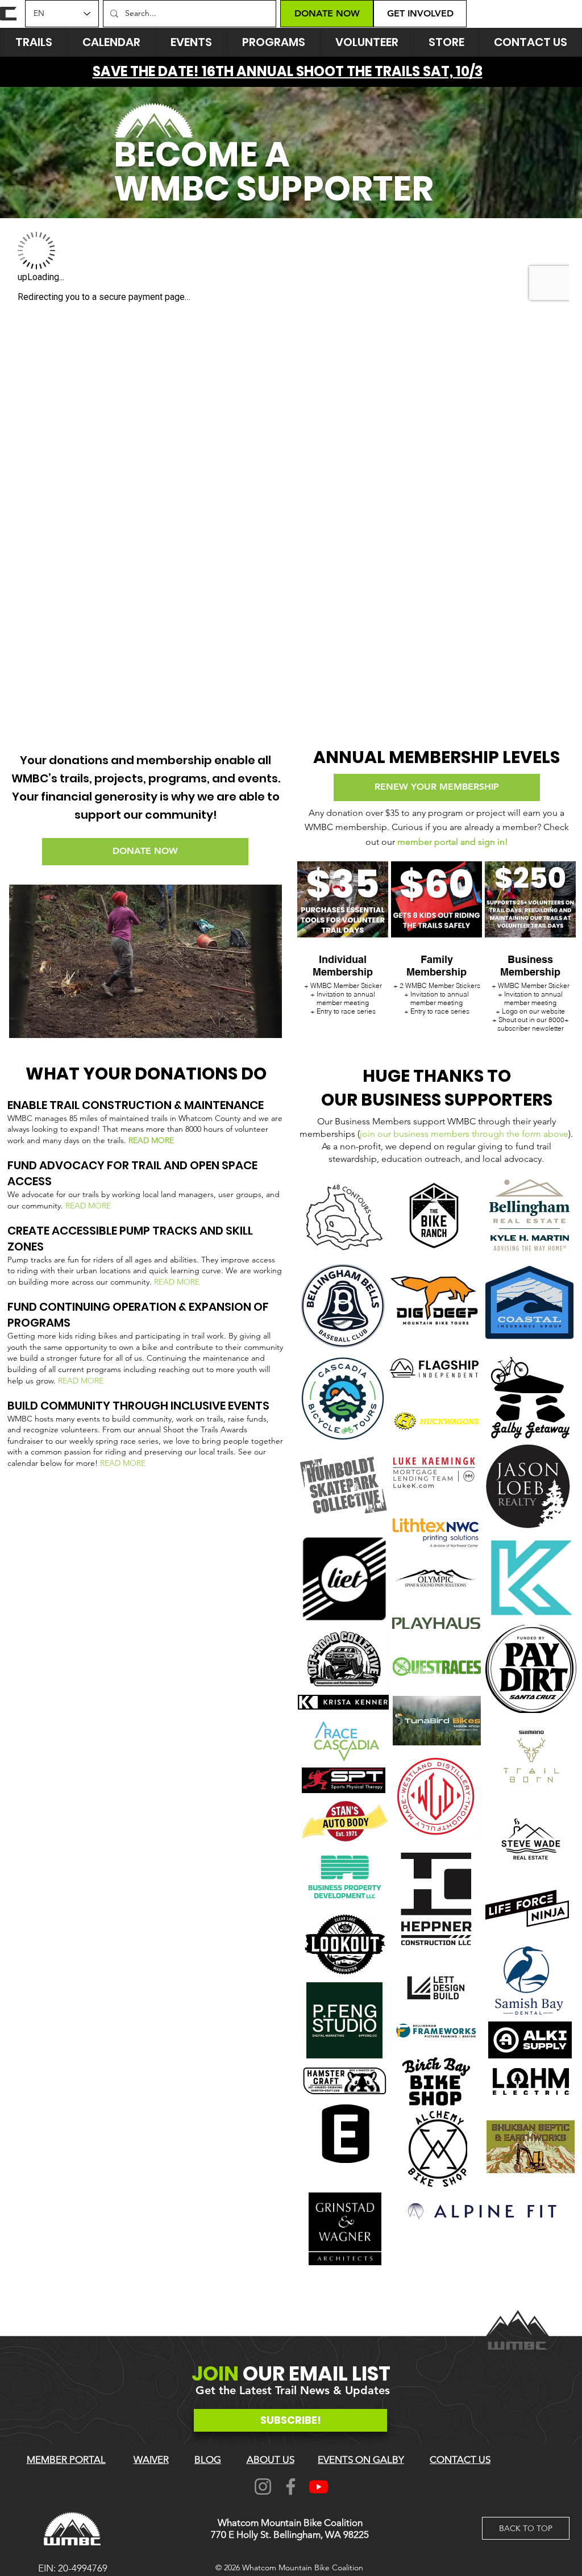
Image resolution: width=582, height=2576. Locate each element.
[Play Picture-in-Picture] (247, 1023)
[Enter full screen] (267, 1023)
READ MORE (151, 1140)
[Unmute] (43, 1023)
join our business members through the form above (464, 1134)
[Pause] (24, 1023)
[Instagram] (263, 2487)
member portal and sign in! (453, 842)
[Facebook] (291, 2487)
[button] (191, 42)
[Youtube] (319, 2487)
